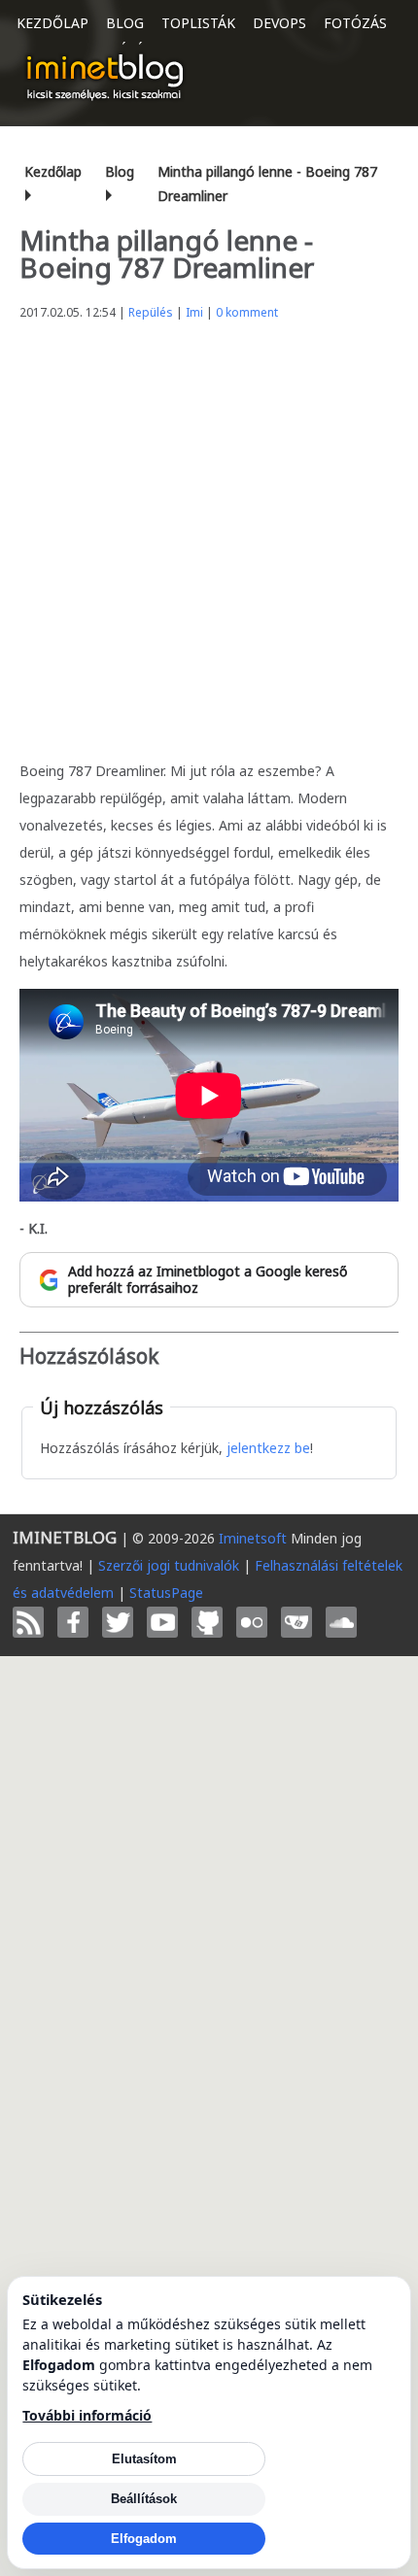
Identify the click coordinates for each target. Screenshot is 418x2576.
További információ (87, 2415)
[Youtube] (162, 1622)
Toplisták (198, 23)
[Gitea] (296, 1622)
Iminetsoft (253, 1538)
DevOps (279, 23)
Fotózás (355, 23)
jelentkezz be (268, 1448)
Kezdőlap (52, 23)
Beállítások (144, 2499)
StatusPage (166, 1593)
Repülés (151, 312)
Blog (125, 23)
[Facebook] (73, 1622)
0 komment (247, 312)
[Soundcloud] (341, 1622)
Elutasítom (144, 2459)
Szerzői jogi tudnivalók (169, 1565)
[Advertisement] (209, 535)
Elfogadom (144, 2539)
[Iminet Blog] (105, 77)
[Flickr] (252, 1622)
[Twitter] (118, 1622)
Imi (194, 312)
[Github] (207, 1622)
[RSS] (28, 1622)
